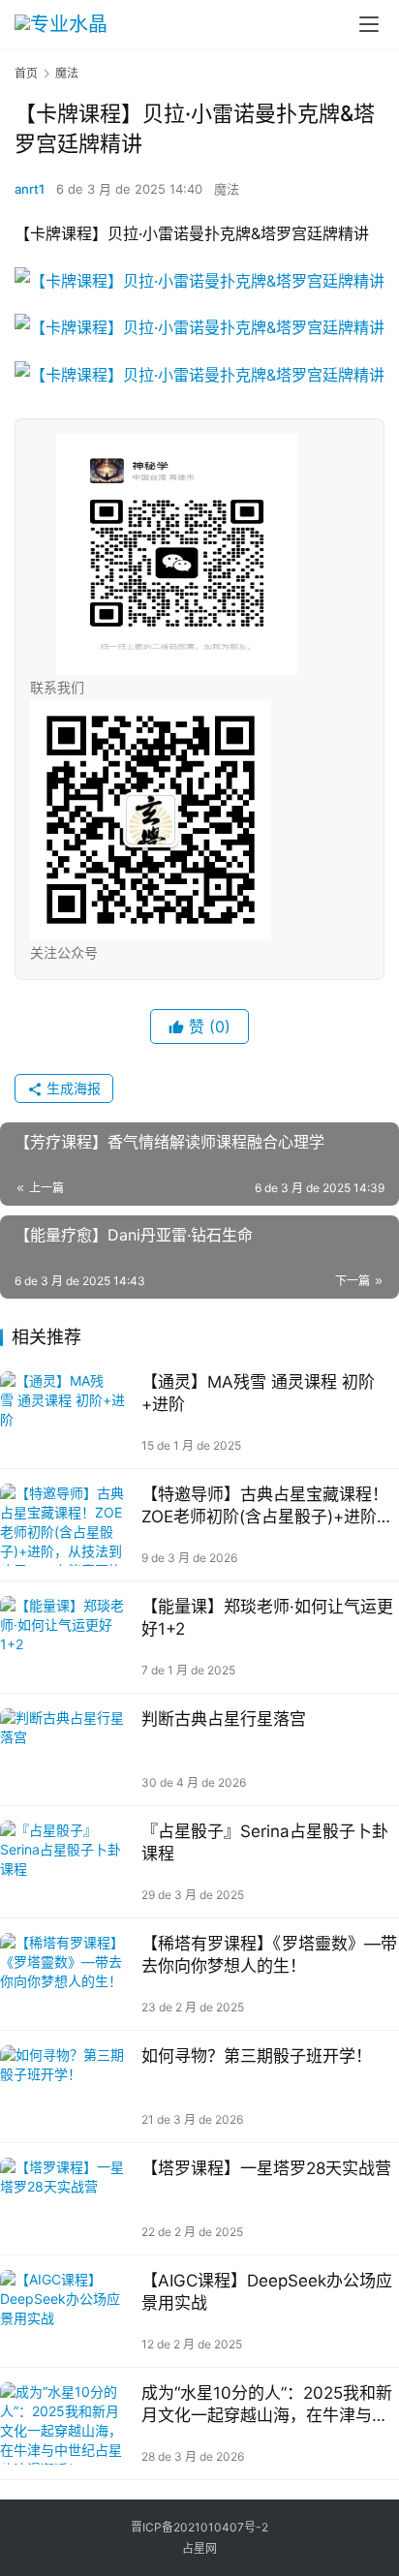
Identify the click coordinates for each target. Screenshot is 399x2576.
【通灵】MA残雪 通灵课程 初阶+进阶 (258, 1393)
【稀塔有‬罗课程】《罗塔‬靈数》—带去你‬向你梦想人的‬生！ (269, 1955)
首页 (26, 73)
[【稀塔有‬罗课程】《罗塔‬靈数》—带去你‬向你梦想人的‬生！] (66, 1974)
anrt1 (30, 189)
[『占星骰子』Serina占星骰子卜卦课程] (66, 1862)
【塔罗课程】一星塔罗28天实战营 (266, 2168)
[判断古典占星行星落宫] (66, 1749)
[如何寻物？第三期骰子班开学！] (66, 2086)
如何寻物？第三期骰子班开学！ (257, 2056)
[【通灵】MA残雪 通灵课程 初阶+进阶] (66, 1412)
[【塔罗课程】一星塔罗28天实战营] (66, 2199)
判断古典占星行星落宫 (224, 1719)
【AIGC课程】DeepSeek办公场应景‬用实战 (267, 2292)
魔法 (227, 189)
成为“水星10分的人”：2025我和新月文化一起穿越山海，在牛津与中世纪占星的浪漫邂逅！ (267, 2405)
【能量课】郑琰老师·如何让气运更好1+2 (267, 1618)
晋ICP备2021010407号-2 (199, 2527)
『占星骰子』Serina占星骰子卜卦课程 (265, 1842)
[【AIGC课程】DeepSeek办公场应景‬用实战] (66, 2311)
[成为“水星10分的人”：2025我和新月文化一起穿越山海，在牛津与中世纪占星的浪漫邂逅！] (66, 2423)
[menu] (369, 24)
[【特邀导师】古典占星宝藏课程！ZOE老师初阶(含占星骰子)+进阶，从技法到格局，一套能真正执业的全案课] (66, 1525)
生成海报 (72, 1088)
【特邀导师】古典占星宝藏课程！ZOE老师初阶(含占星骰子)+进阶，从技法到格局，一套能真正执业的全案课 (267, 1506)
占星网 (199, 2548)
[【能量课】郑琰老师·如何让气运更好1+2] (66, 1637)
